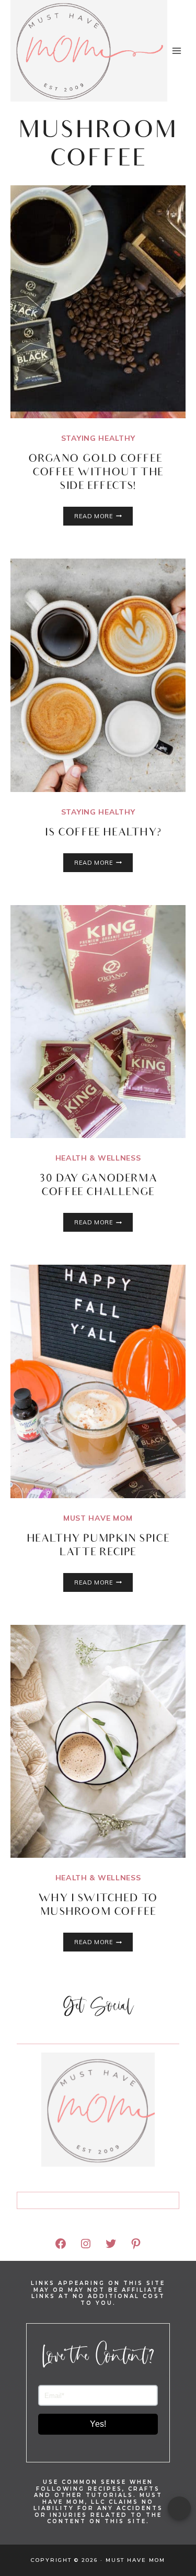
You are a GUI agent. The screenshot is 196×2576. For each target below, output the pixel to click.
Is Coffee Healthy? (98, 833)
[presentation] (98, 302)
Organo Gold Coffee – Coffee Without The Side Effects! (98, 473)
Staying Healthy (98, 438)
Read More (103, 516)
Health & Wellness (98, 1158)
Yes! (98, 2424)
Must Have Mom (98, 1518)
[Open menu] (177, 51)
